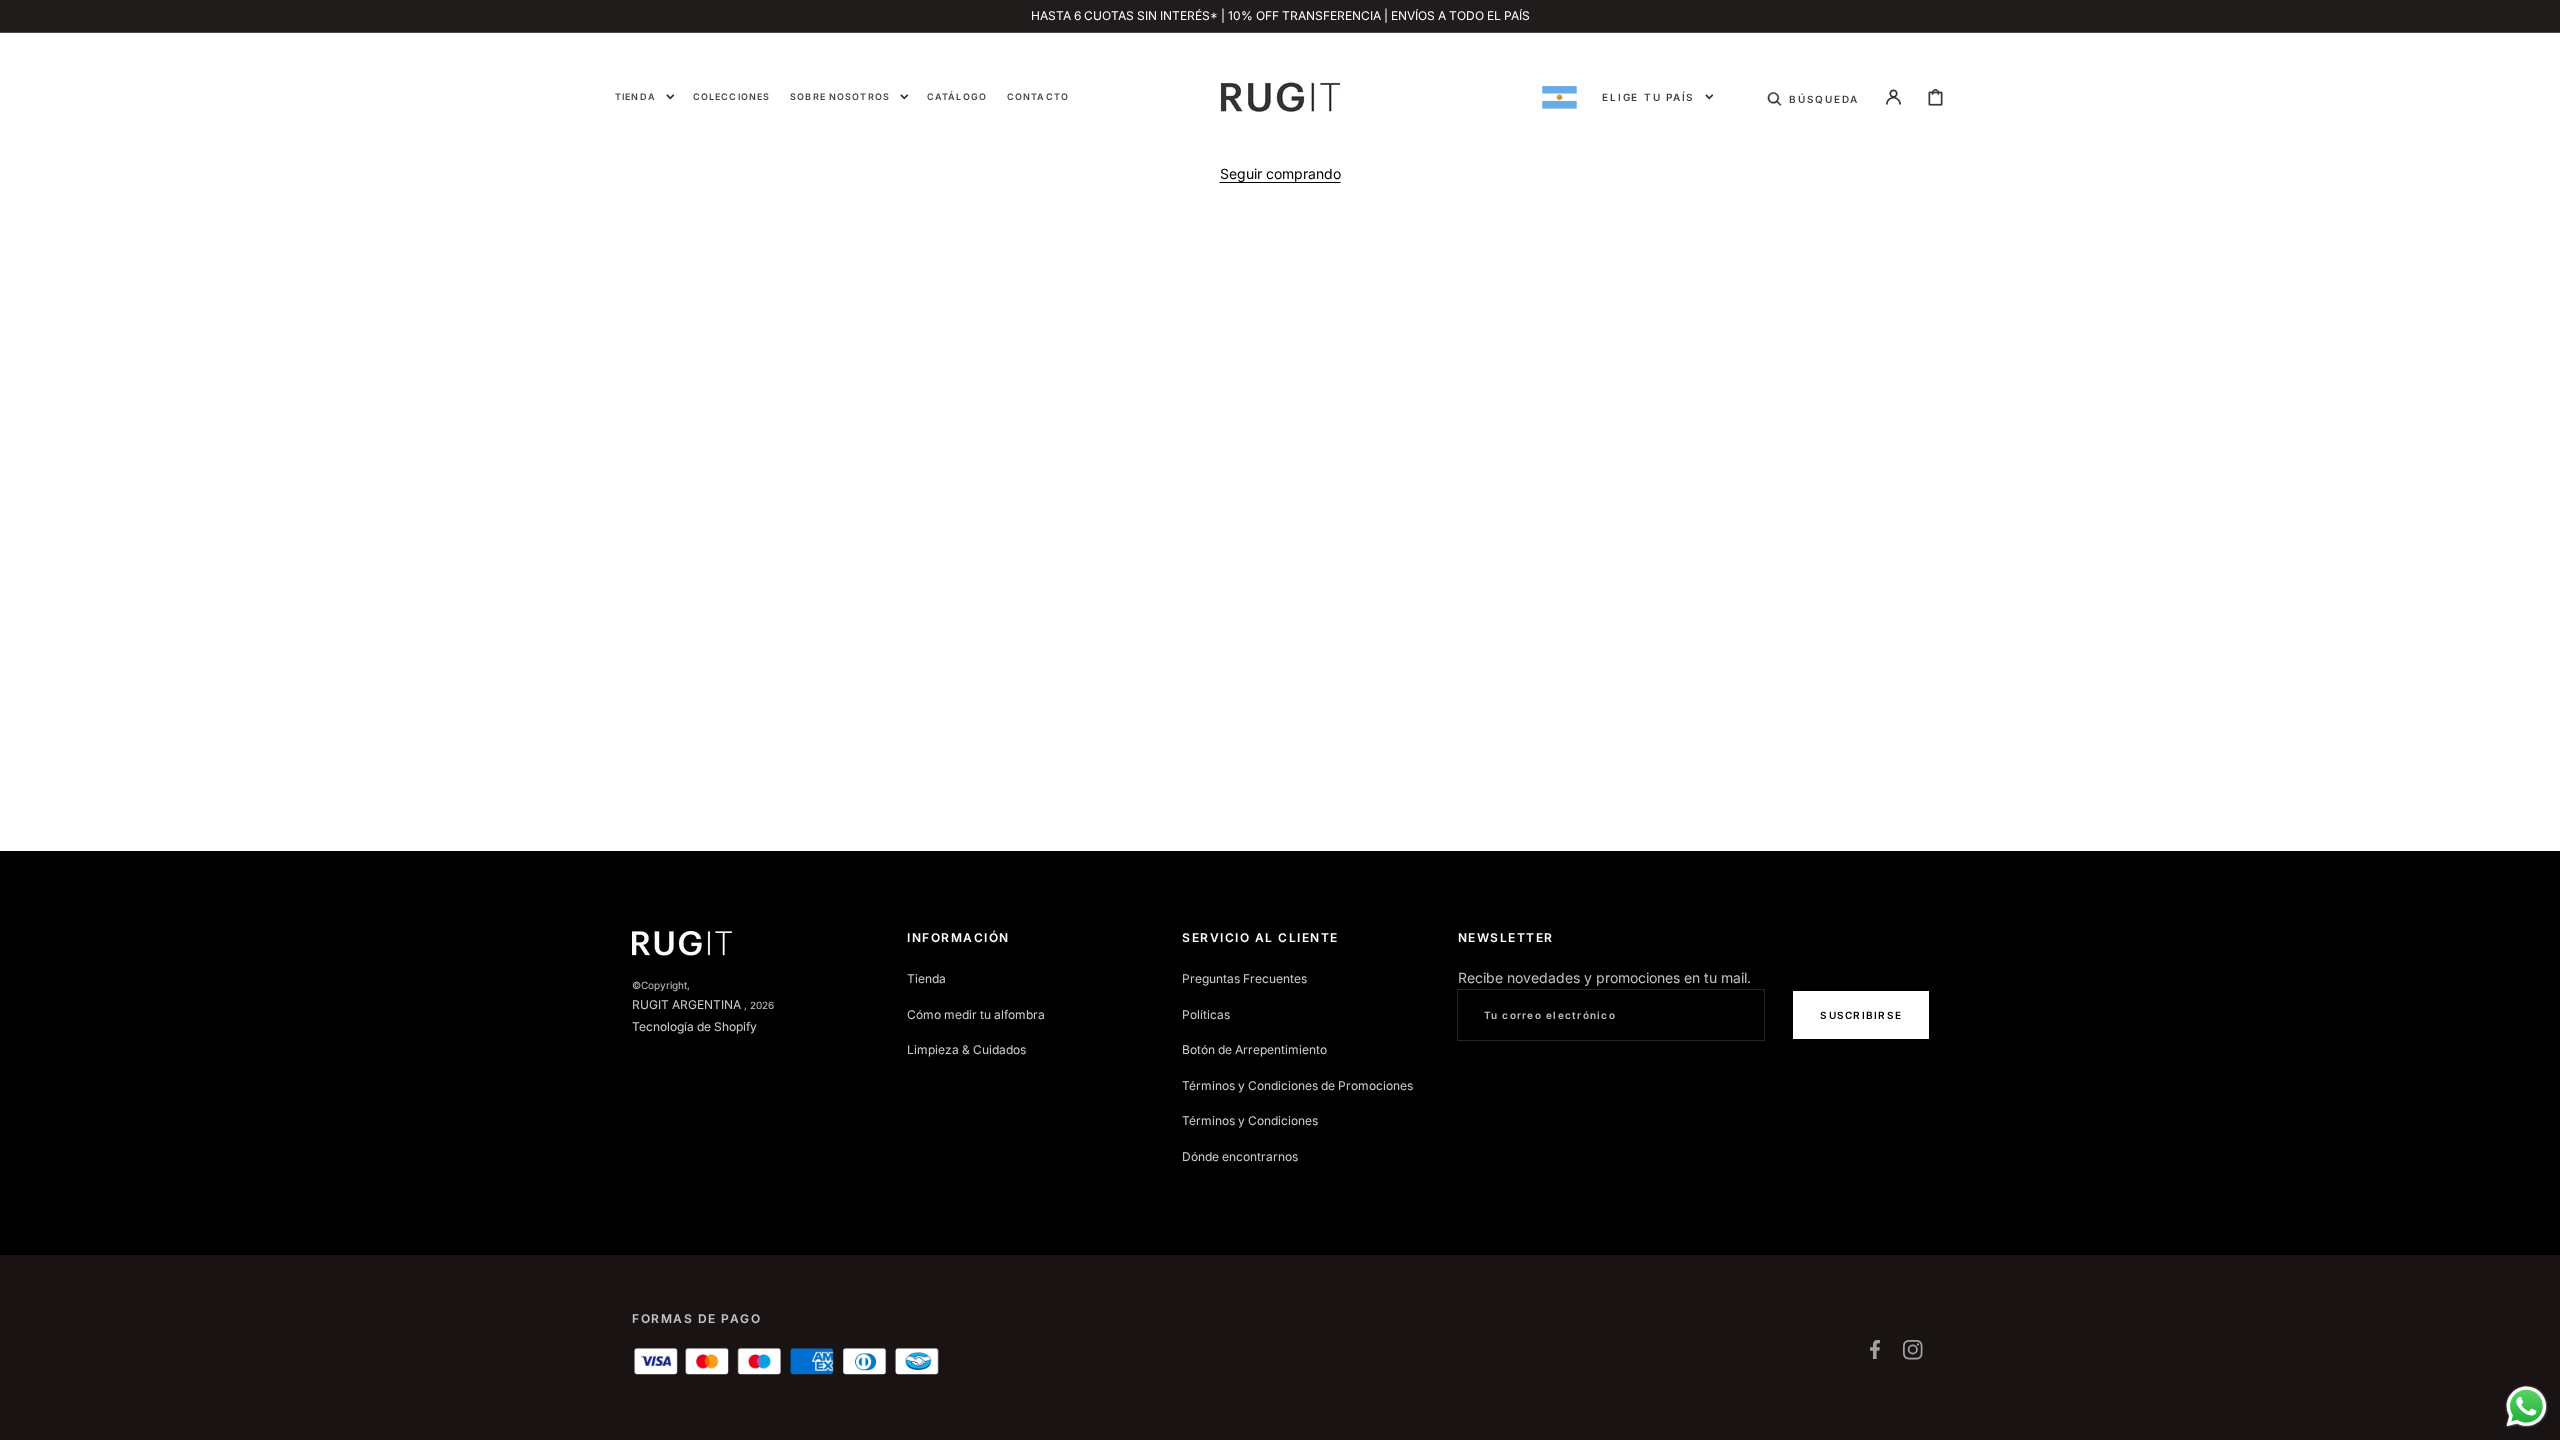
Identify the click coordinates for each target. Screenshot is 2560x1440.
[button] (1813, 97)
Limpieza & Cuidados (966, 1049)
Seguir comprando (1280, 173)
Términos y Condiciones (1250, 1120)
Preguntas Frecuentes (1244, 978)
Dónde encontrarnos (1240, 1156)
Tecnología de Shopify (694, 1026)
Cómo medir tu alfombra (976, 1014)
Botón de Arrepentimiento (1254, 1049)
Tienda (926, 978)
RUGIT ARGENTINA (686, 1004)
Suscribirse (1861, 1015)
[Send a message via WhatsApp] (2526, 1406)
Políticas (1206, 1014)
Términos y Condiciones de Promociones (1297, 1085)
